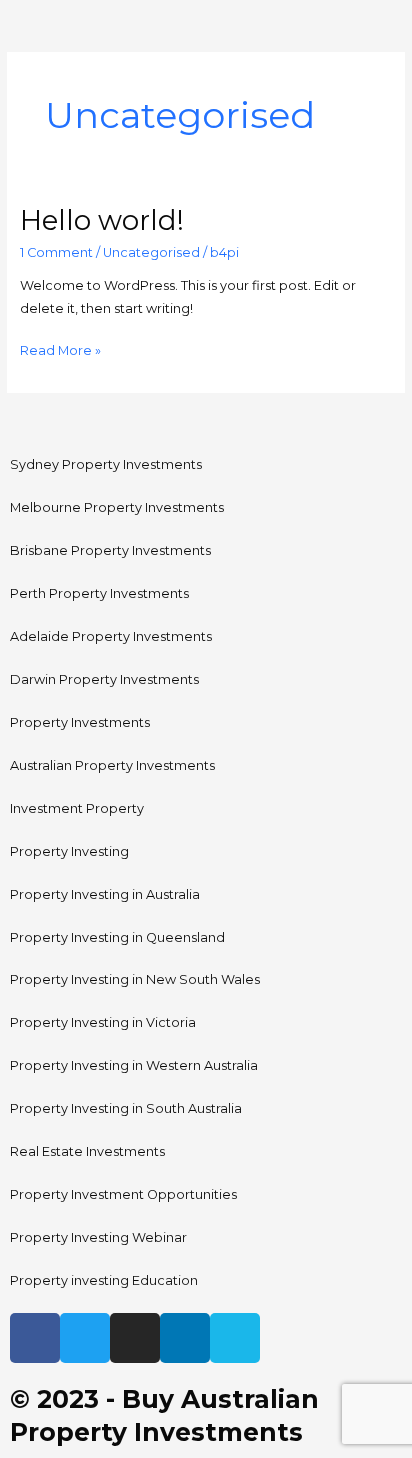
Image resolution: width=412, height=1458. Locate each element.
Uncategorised (151, 252)
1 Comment (56, 252)
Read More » (60, 349)
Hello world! (102, 220)
